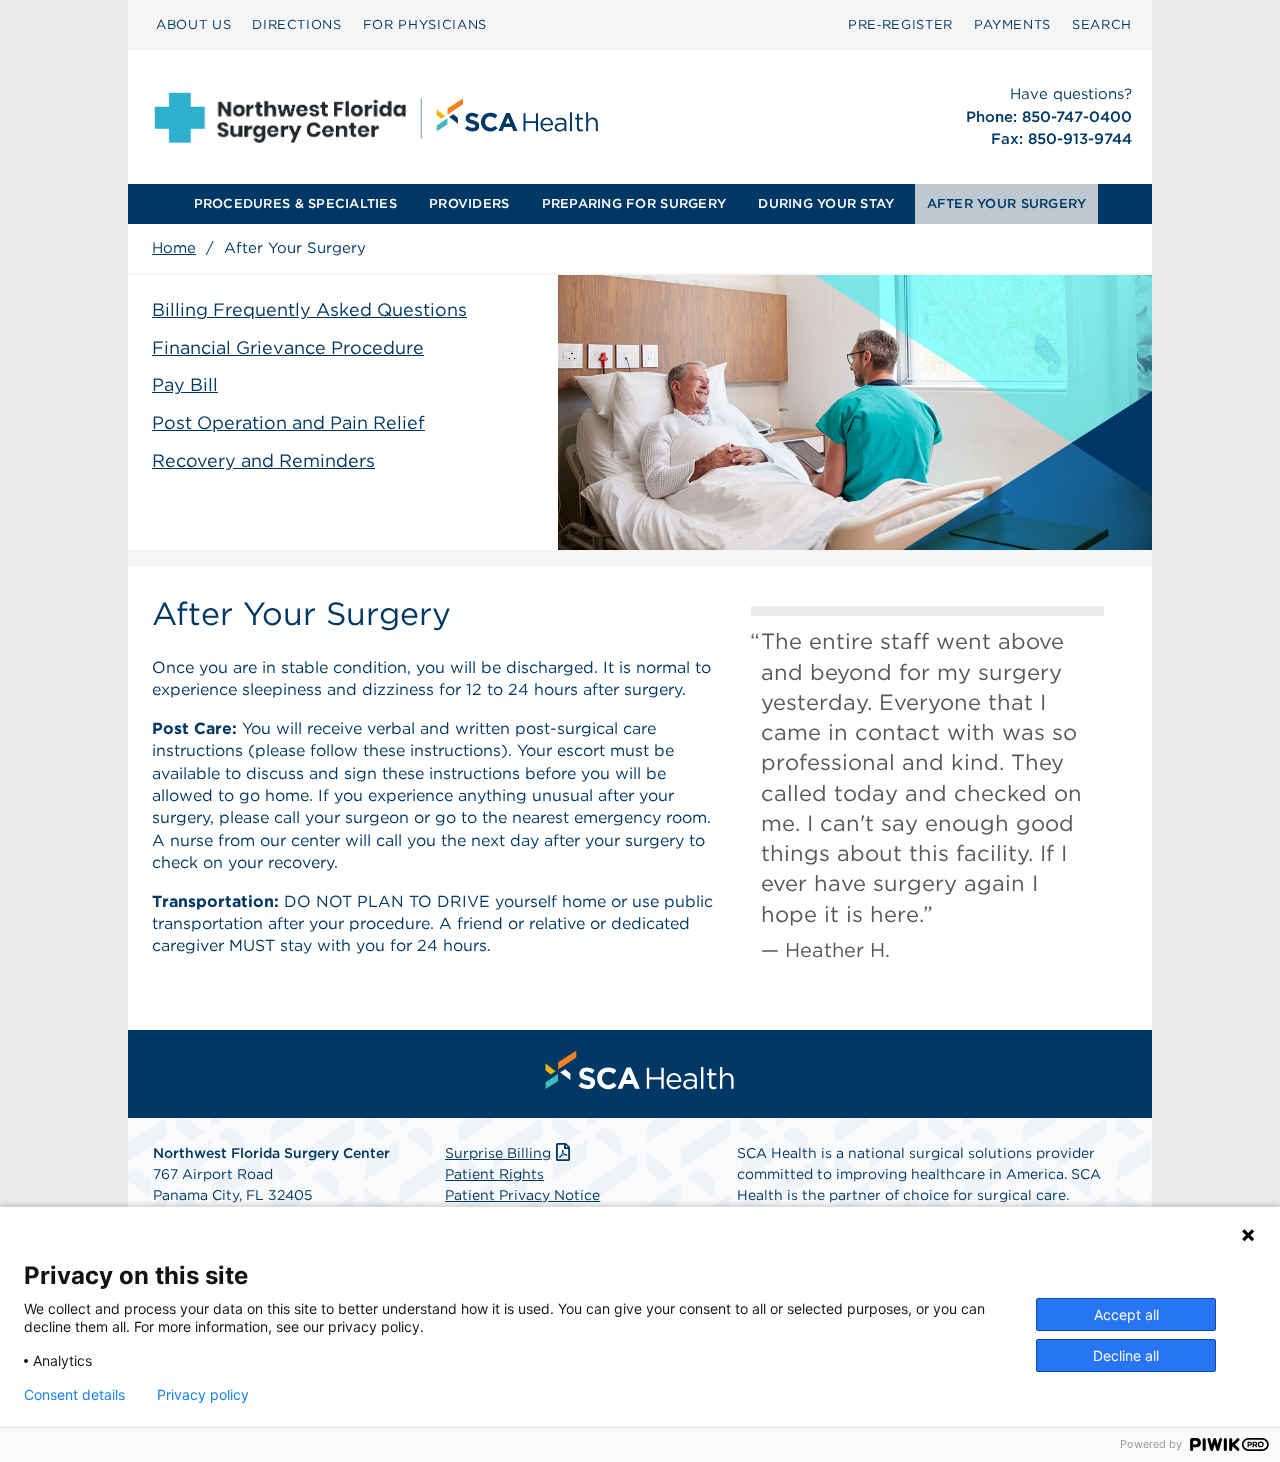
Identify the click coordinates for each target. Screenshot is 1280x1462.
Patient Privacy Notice (522, 1195)
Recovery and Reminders (263, 460)
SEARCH (1102, 24)
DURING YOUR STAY (826, 203)
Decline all (1126, 1355)
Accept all (1126, 1314)
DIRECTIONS (297, 24)
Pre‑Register (900, 24)
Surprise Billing (498, 1153)
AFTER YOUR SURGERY (1007, 203)
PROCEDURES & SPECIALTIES (295, 203)
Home (174, 248)
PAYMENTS (1012, 24)
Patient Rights (494, 1174)
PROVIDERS (469, 203)
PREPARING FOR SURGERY (634, 203)
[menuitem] (193, 25)
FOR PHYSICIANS (425, 24)
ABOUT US (193, 24)
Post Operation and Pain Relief (288, 422)
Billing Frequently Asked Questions (309, 309)
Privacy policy (203, 1395)
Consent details (74, 1395)
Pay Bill (185, 384)
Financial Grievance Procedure (288, 347)
